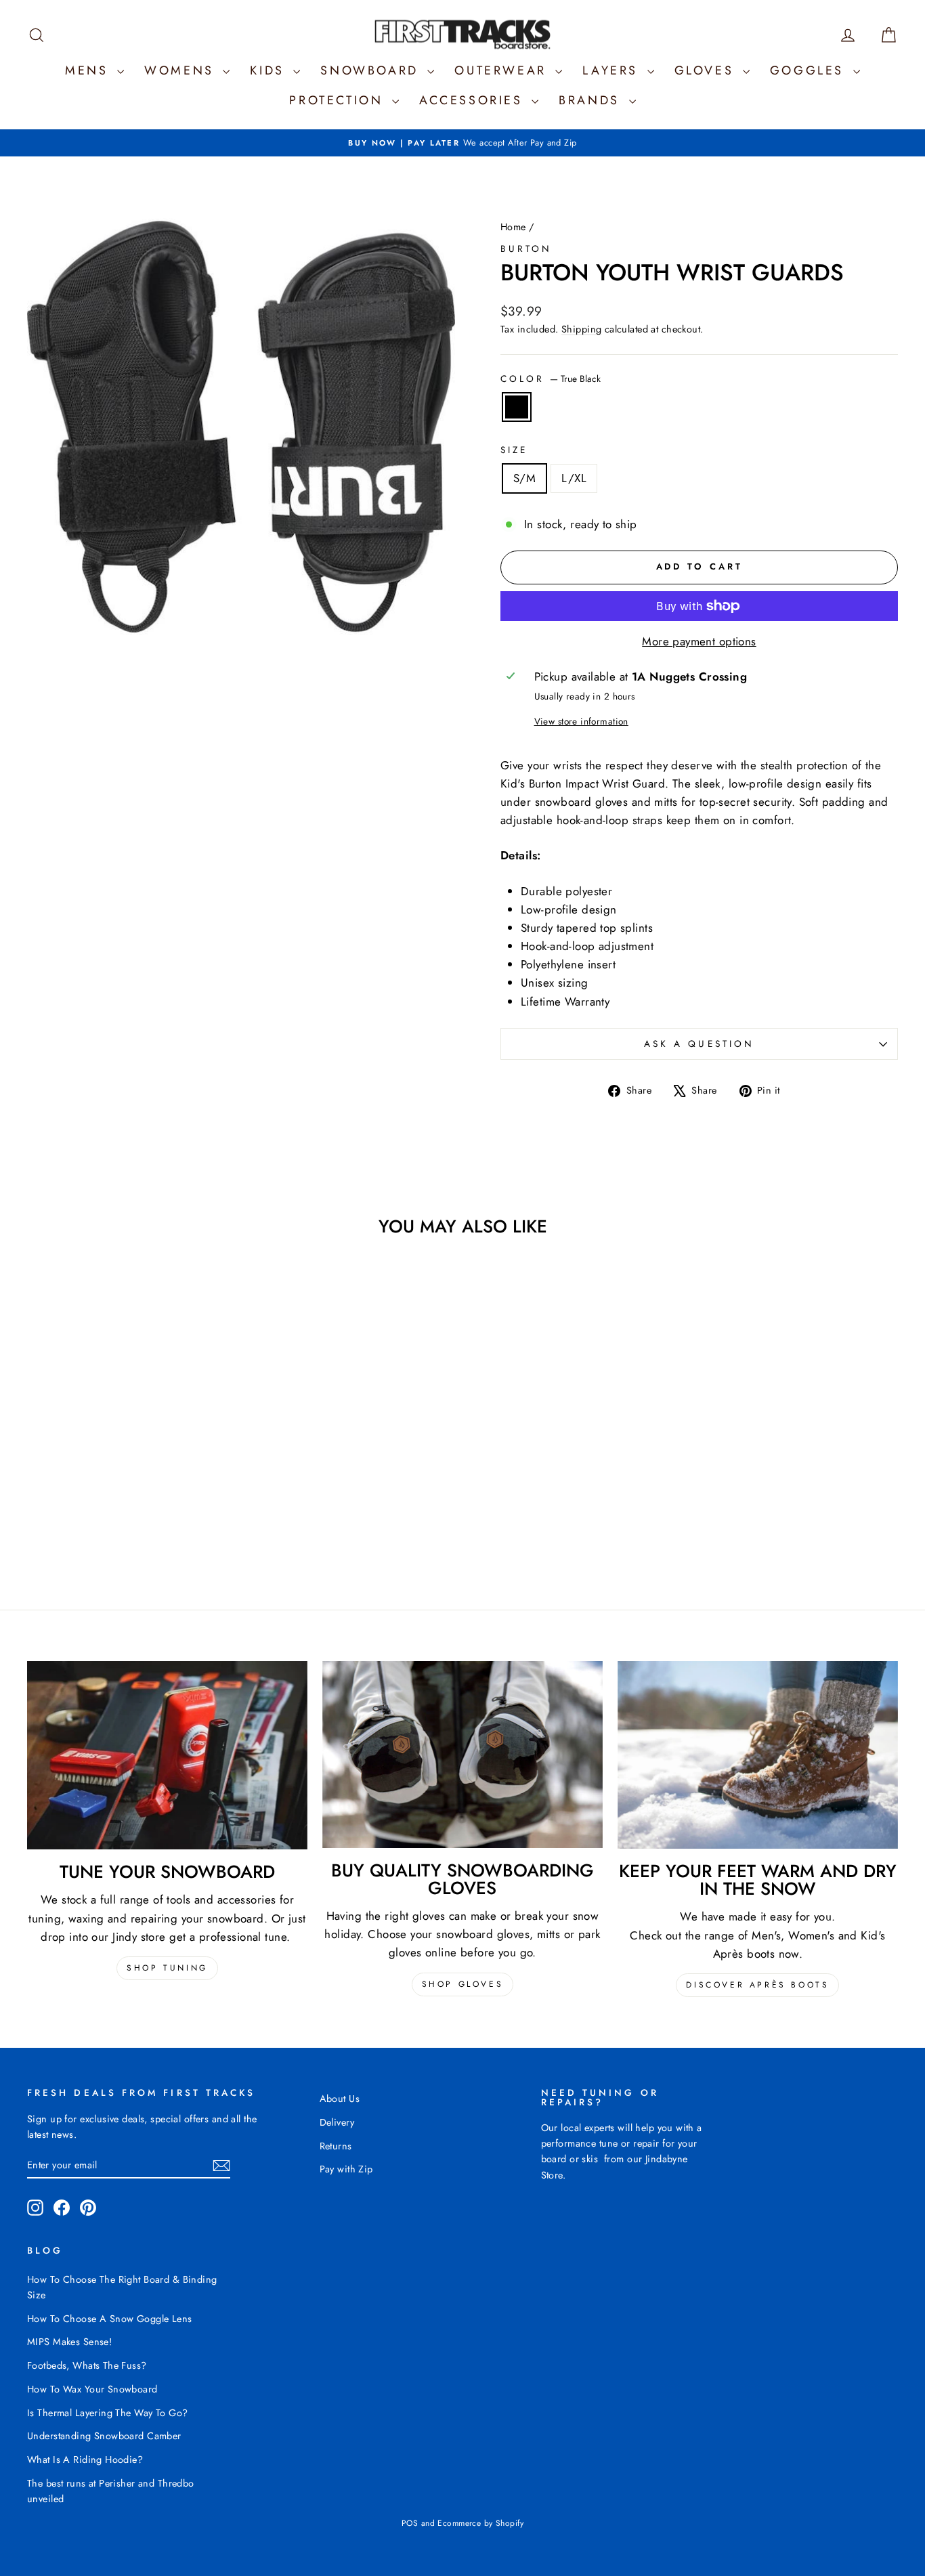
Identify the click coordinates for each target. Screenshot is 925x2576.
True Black (517, 407)
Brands (592, 100)
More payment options (699, 641)
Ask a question (699, 1044)
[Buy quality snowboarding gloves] (462, 1755)
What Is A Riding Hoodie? (85, 2460)
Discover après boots (757, 1985)
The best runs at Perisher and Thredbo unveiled (111, 2491)
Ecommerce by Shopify (480, 2523)
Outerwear (503, 70)
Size (514, 450)
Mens (89, 70)
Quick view (130, 1461)
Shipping (581, 329)
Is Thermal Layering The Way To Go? (107, 2413)
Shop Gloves (463, 1984)
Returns (336, 2146)
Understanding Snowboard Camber (104, 2436)
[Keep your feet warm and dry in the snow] (758, 1755)
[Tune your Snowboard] (167, 1755)
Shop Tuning (167, 1968)
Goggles (810, 70)
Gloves (707, 70)
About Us (340, 2099)
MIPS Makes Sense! (69, 2342)
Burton (526, 249)
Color (551, 379)
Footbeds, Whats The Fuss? (87, 2365)
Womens (182, 70)
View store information (581, 721)
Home (513, 227)
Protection (339, 100)
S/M (524, 478)
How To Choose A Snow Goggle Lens (110, 2319)
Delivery (337, 2122)
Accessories (474, 100)
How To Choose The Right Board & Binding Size (122, 2287)
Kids (270, 70)
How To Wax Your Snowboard (92, 2389)
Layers (613, 70)
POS (410, 2523)
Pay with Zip (346, 2169)
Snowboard (372, 70)
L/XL (574, 478)
